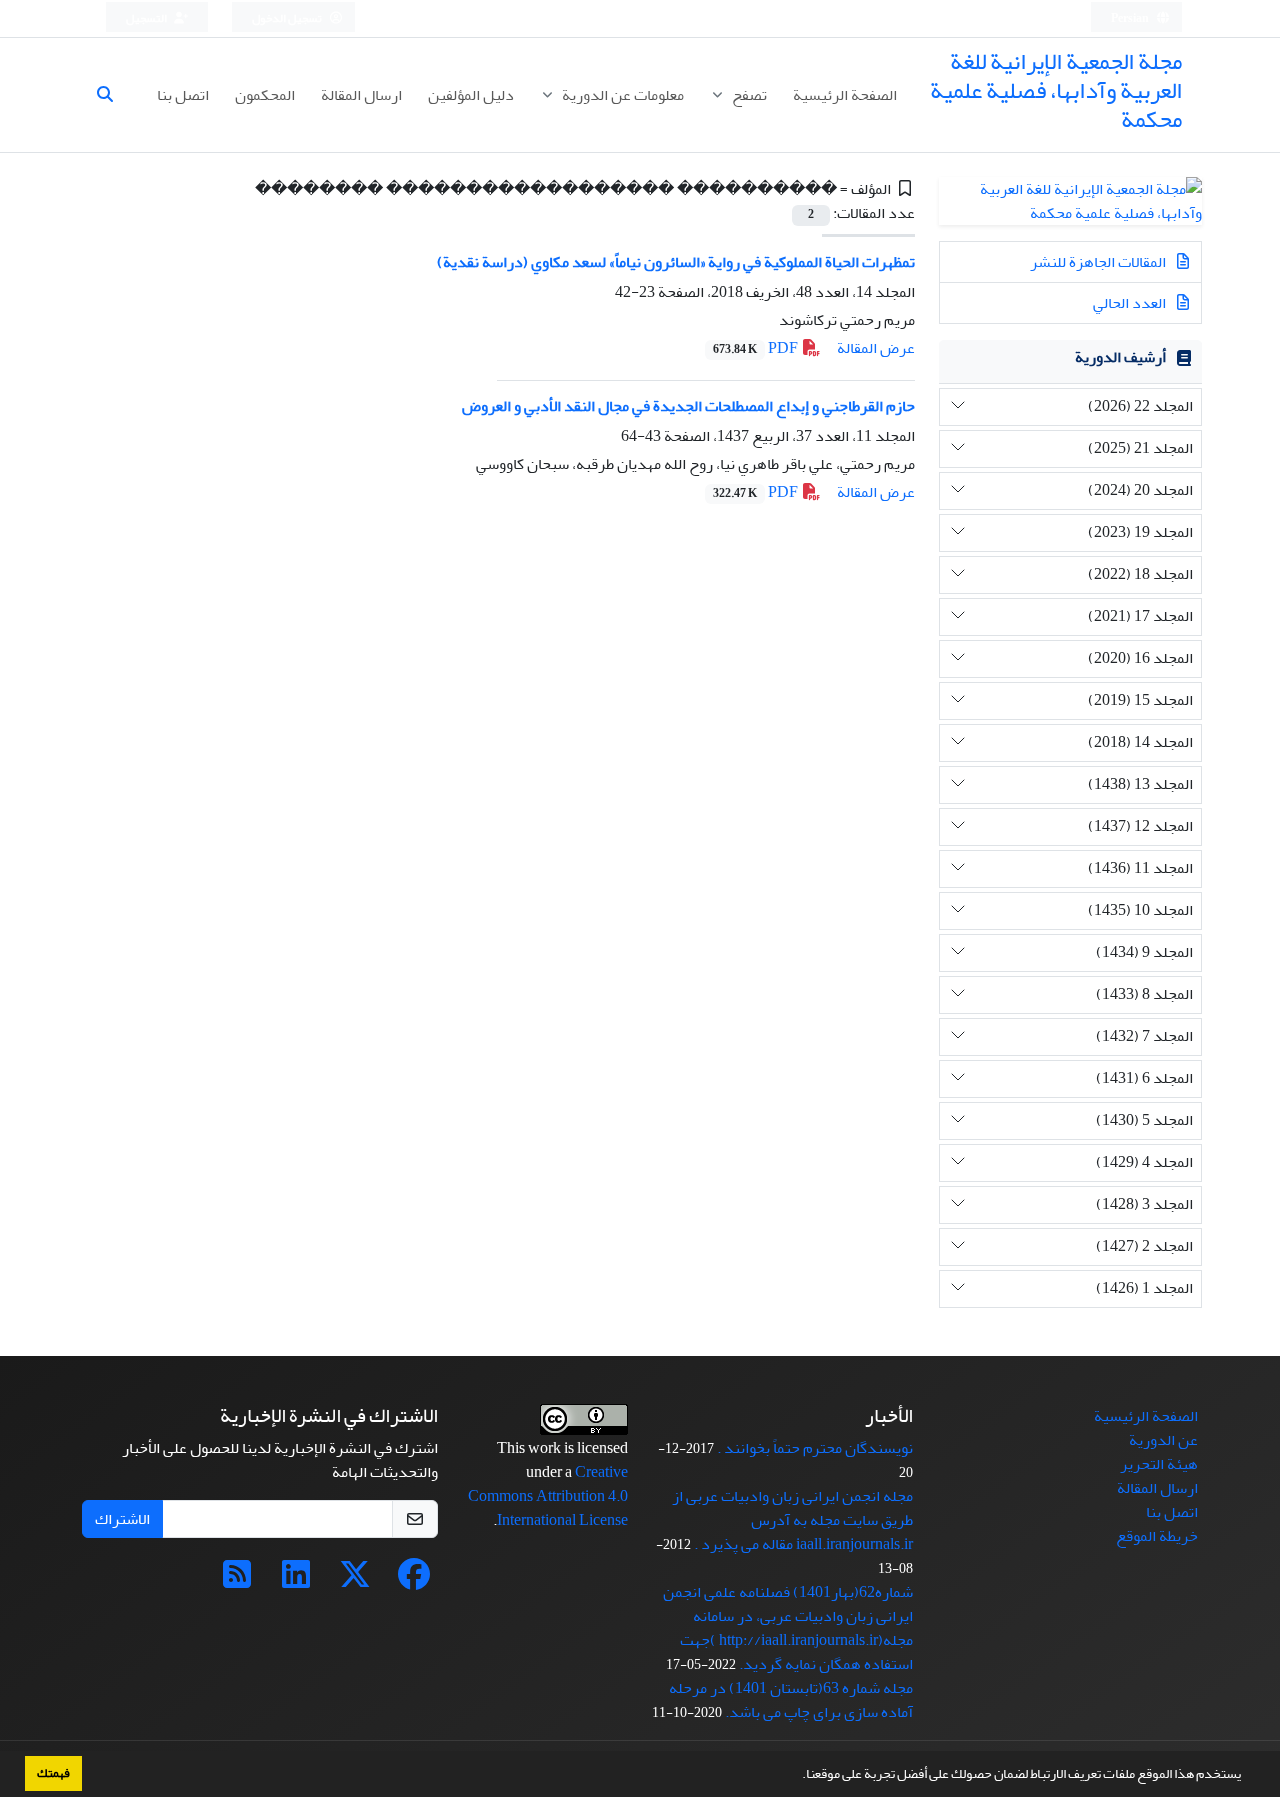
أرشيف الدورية (1120, 357)
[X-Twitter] (355, 1581)
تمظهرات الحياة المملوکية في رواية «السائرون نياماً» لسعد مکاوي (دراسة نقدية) (676, 262)
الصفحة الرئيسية (845, 95)
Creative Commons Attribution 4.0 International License (548, 1496)
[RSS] (237, 1581)
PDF (757, 348)
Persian (1131, 18)
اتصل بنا (183, 95)
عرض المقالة (876, 348)
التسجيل (147, 18)
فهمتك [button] (53, 1773)
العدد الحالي (1131, 303)
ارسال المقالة (361, 95)
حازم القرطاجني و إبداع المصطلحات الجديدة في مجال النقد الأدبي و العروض (688, 406)
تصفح (748, 95)
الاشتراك (122, 1519)
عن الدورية (1163, 1440)
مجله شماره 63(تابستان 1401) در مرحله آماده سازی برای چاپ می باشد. (791, 1700)
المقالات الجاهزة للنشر (1099, 262)
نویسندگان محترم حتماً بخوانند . (815, 1448)
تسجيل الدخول (288, 18)
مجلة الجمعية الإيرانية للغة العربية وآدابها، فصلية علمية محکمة (1056, 90)
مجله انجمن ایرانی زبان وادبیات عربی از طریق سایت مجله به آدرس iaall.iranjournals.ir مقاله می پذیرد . (792, 1520)
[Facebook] (414, 1581)
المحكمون (265, 95)
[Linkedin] (296, 1581)
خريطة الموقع (1157, 1536)
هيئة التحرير (1159, 1464)
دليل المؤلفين (471, 95)
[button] (797, 1776)
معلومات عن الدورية (621, 95)
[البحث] (113, 95)
